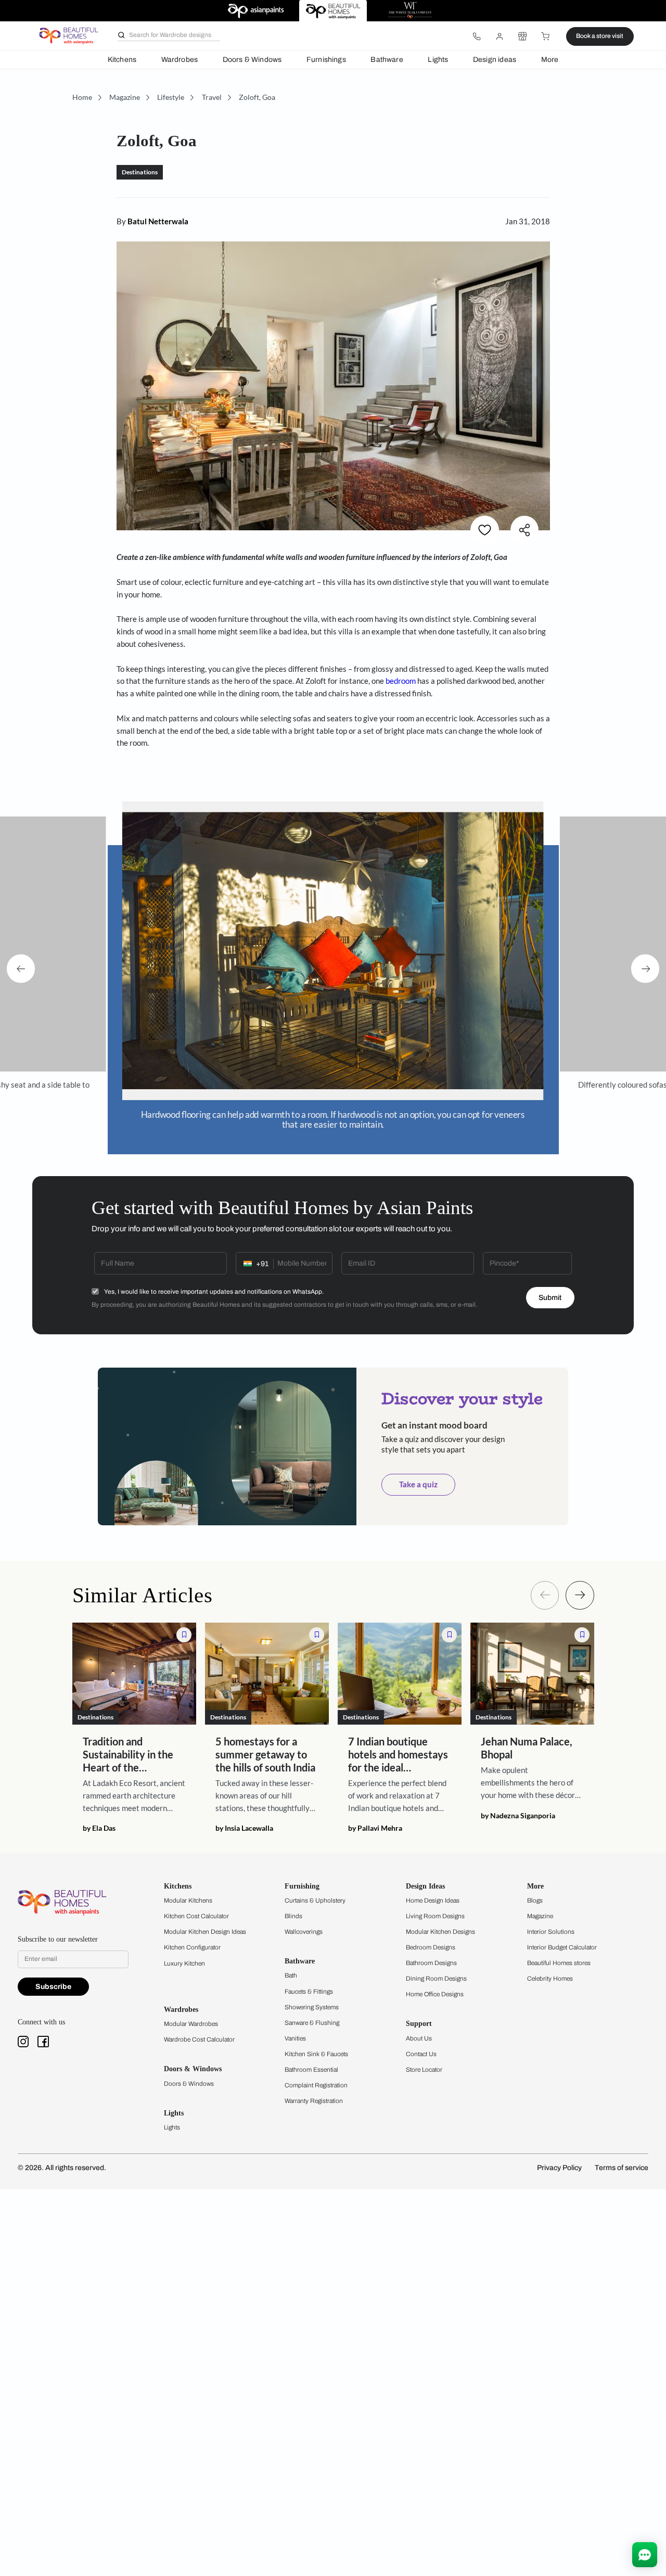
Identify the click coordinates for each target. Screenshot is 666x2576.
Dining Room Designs (436, 1979)
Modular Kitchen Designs (440, 1932)
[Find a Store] (522, 36)
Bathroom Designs (431, 1963)
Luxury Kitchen (184, 1963)
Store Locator (424, 2070)
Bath (291, 1975)
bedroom (401, 681)
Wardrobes (180, 60)
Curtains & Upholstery (315, 1901)
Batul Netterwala (158, 221)
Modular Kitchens (188, 1901)
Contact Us (421, 2054)
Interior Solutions (551, 1932)
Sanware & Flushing (312, 2023)
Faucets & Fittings (309, 1992)
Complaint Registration (316, 2085)
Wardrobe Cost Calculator (199, 2039)
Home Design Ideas (433, 1901)
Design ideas (495, 60)
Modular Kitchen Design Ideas (205, 1932)
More (550, 60)
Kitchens (122, 60)
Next (645, 968)
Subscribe (53, 1987)
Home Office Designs (435, 1994)
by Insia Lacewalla (244, 1829)
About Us (419, 2038)
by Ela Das (99, 1829)
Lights (438, 60)
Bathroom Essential (311, 2070)
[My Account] (499, 36)
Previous (21, 968)
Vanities (295, 2038)
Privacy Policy (559, 2168)
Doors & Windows (252, 60)
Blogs (535, 1901)
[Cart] (546, 36)
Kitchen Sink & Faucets (316, 2054)
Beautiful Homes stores (559, 1963)
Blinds (293, 1916)
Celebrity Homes (550, 1979)
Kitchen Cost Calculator (196, 1916)
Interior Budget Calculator (562, 1947)
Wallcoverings (304, 1932)
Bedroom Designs (431, 1947)
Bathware (387, 60)
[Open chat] (645, 2555)
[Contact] (477, 36)
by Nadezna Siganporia (518, 1816)
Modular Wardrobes (191, 2024)
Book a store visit (600, 36)
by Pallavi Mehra (375, 1829)
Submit (550, 1298)
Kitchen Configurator (192, 1947)
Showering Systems (312, 2007)
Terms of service (622, 2168)
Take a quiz (418, 1484)
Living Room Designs (435, 1916)
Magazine (540, 1916)
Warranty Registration (314, 2101)
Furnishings (326, 60)
